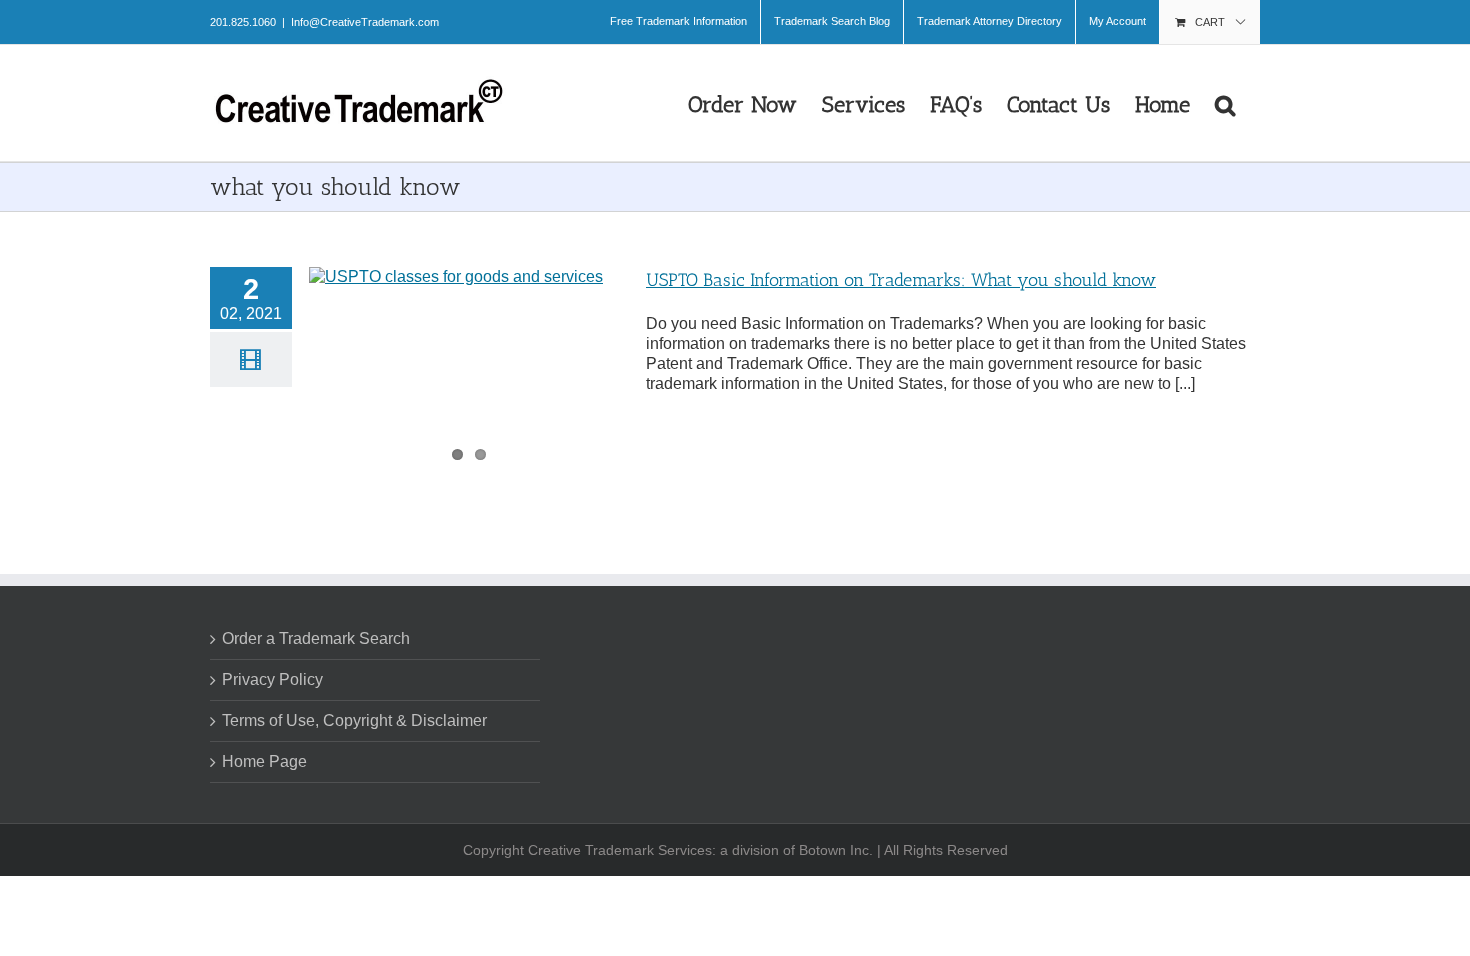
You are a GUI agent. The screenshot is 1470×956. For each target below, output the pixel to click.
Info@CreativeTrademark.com (365, 22)
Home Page (264, 761)
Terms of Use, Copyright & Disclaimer (354, 720)
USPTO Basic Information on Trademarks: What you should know (901, 280)
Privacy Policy (272, 679)
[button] (1225, 103)
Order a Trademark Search (316, 638)
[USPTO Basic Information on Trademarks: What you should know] (469, 368)
